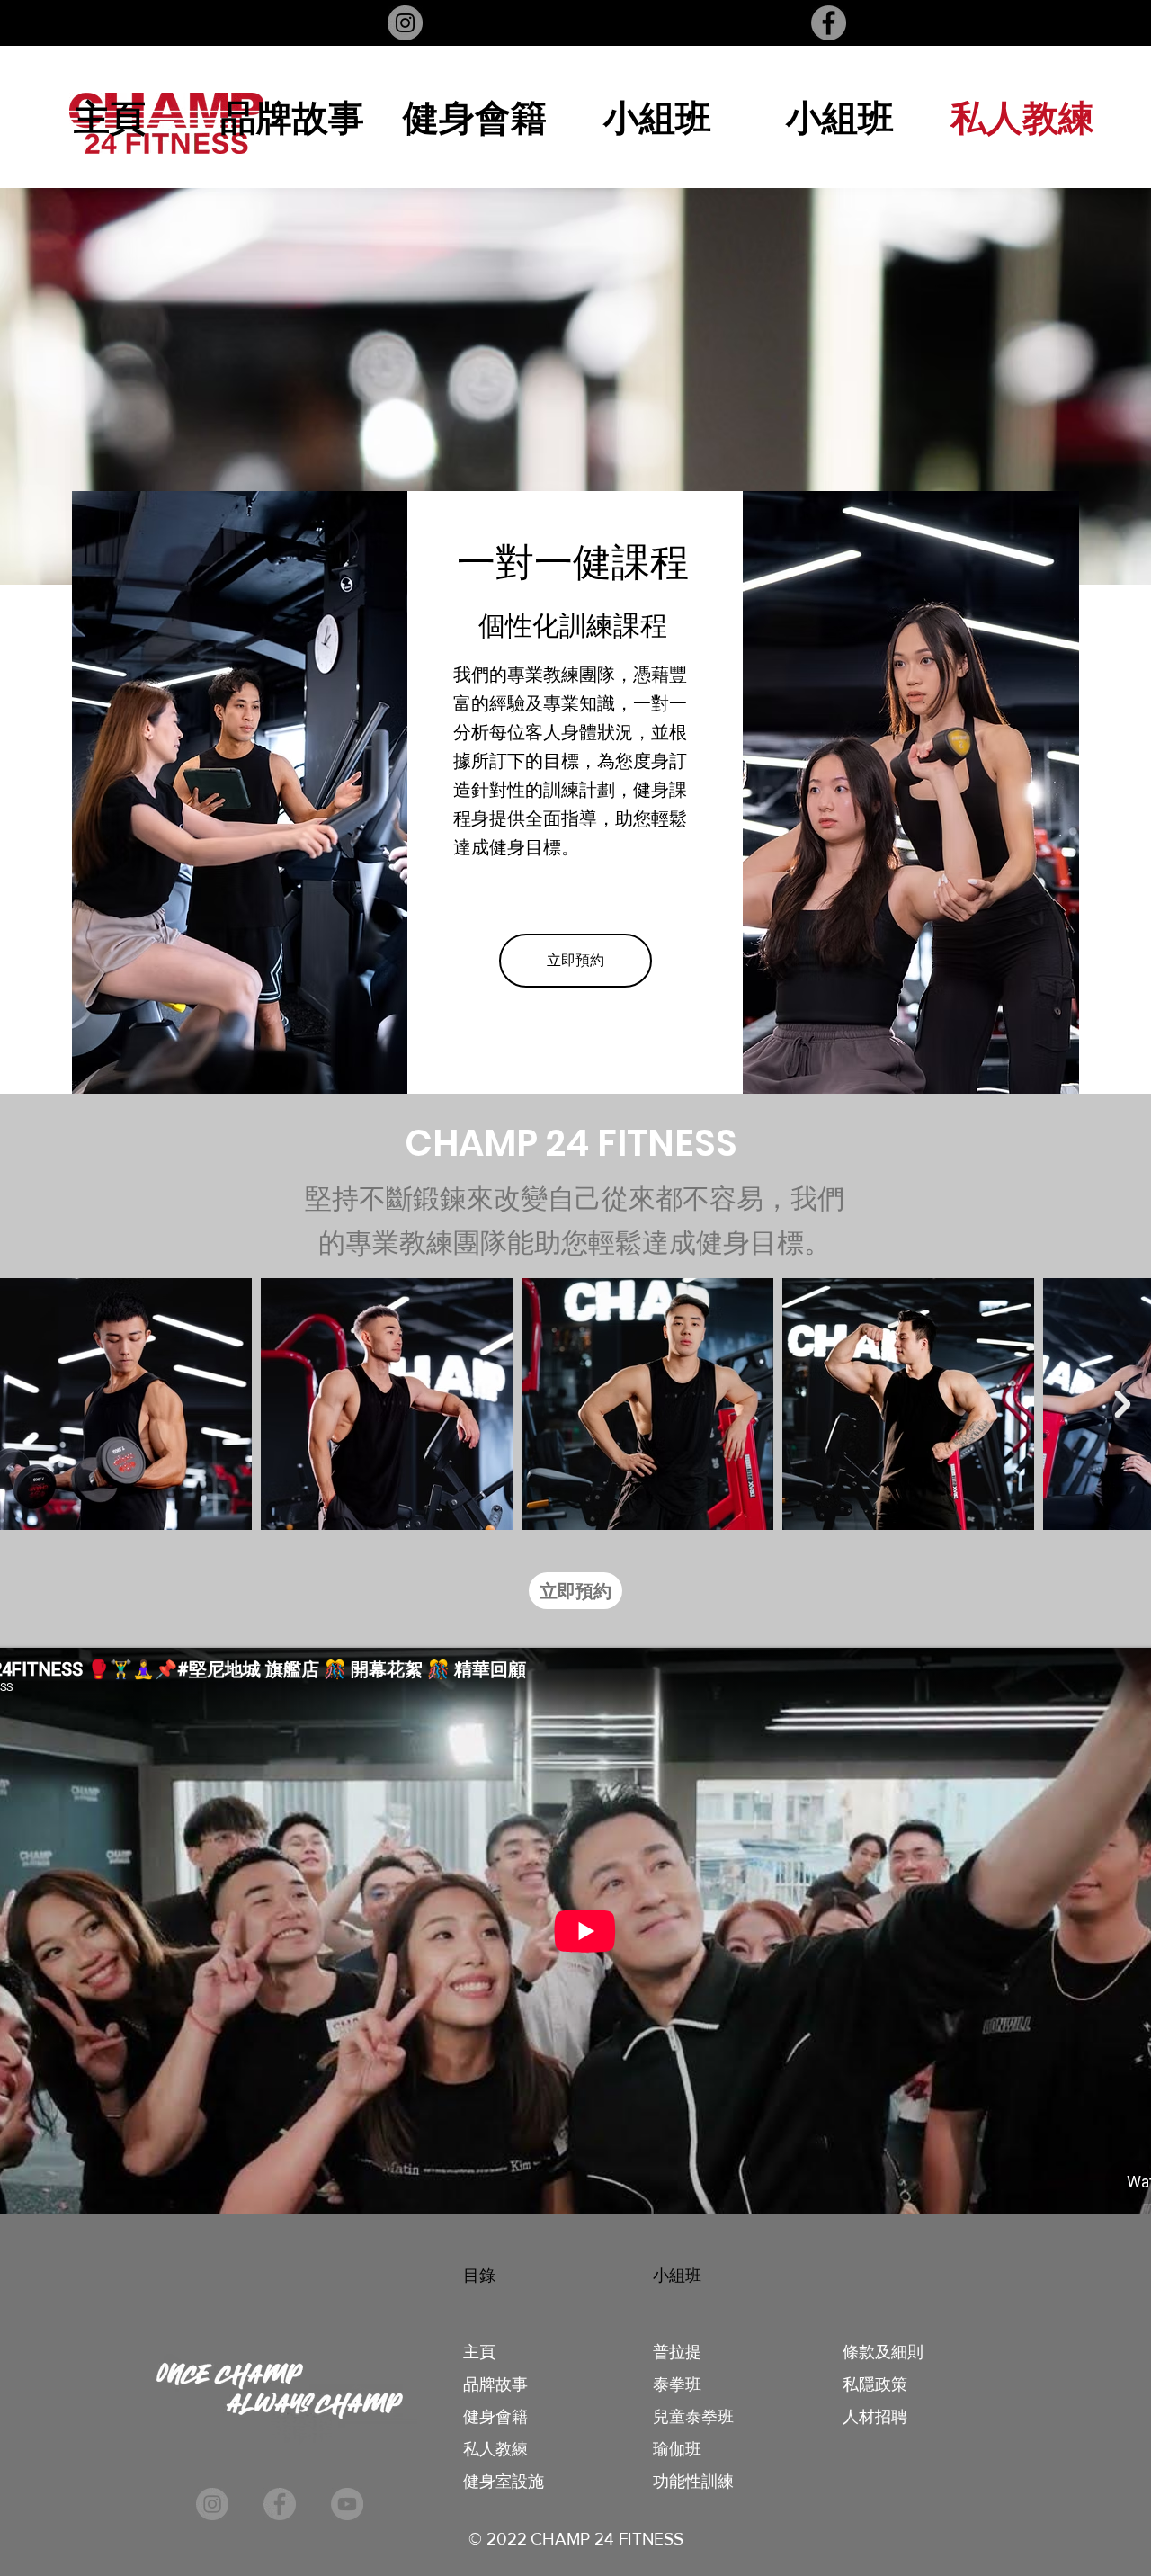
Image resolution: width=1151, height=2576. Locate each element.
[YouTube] (347, 2504)
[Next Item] (1122, 1404)
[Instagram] (405, 23)
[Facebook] (829, 23)
